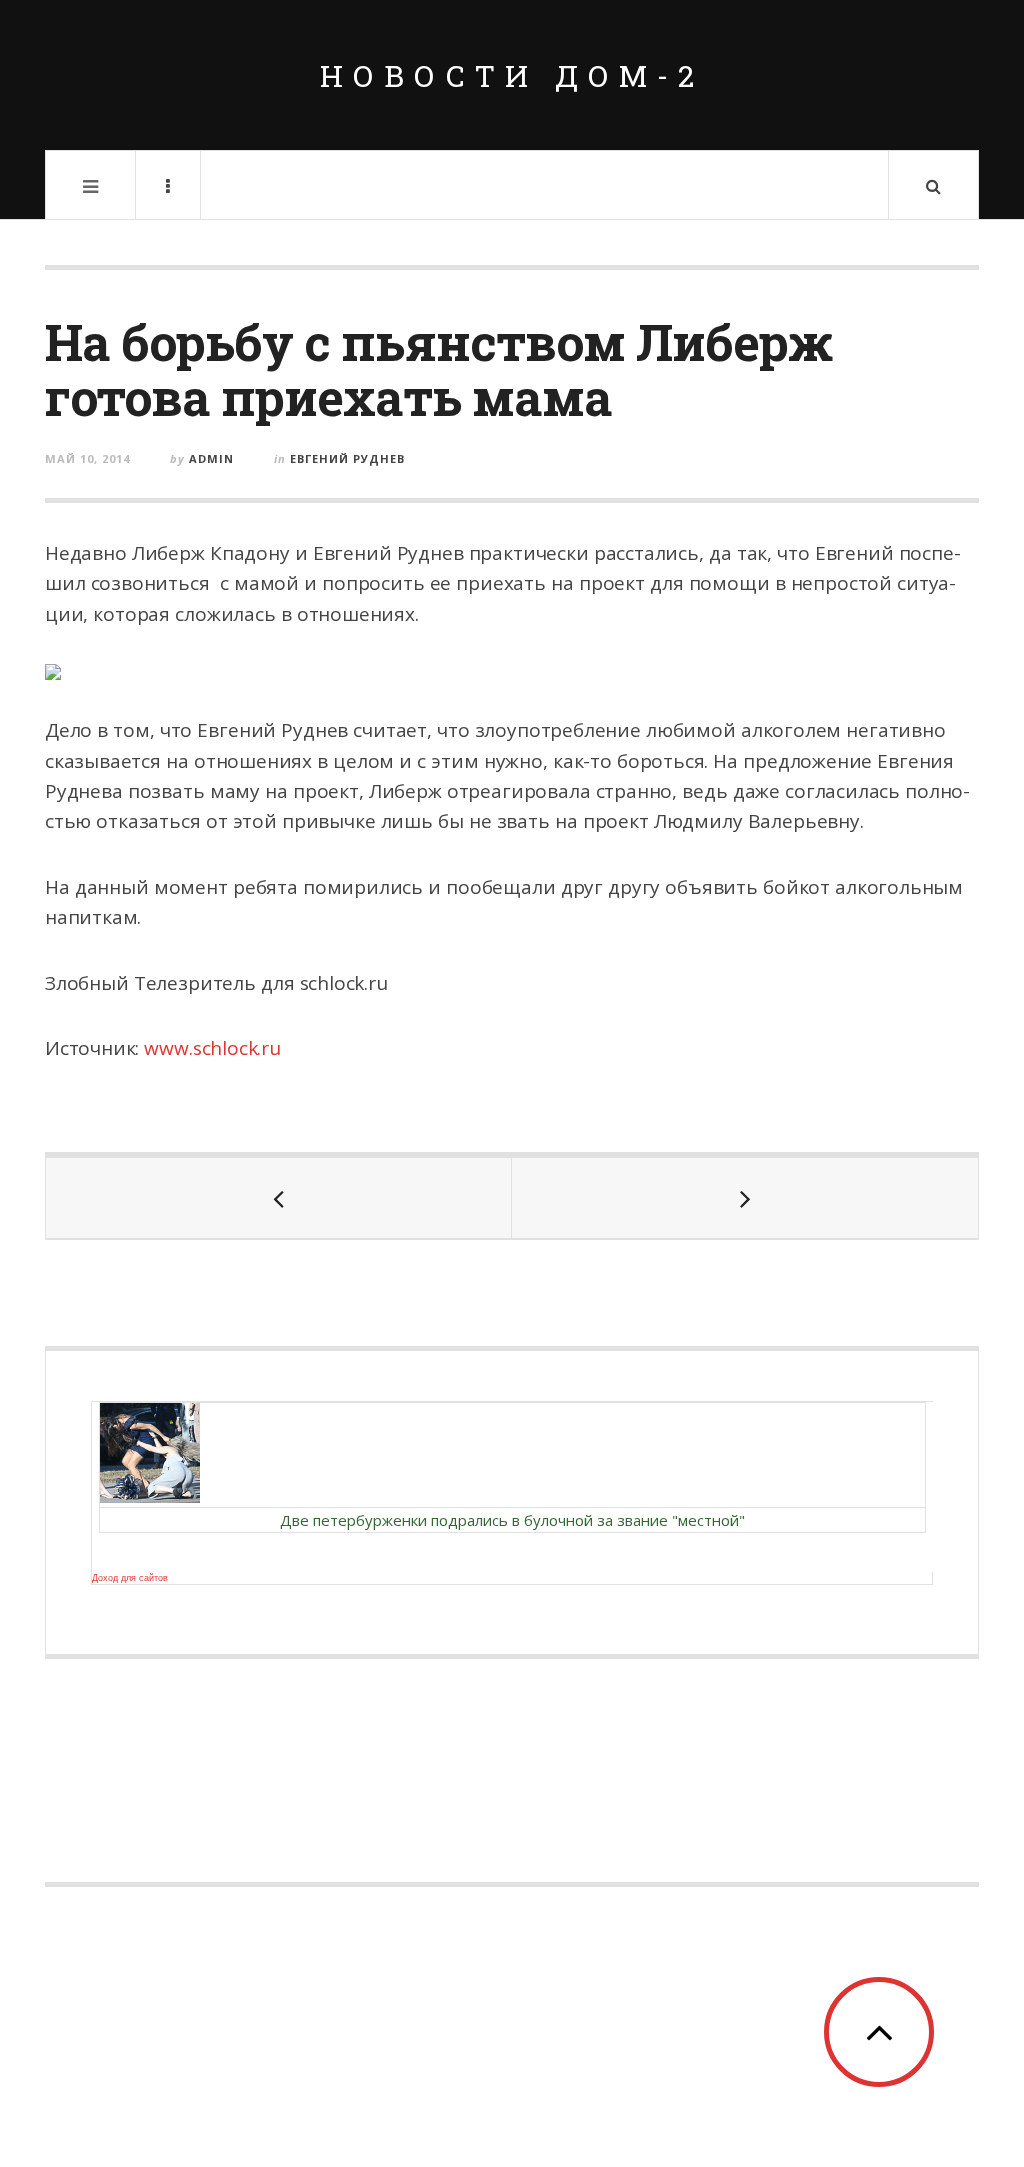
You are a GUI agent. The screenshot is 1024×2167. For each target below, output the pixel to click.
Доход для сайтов (130, 1578)
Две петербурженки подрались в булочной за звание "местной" (512, 1520)
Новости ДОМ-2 (512, 75)
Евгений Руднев (347, 458)
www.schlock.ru (212, 1048)
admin (211, 458)
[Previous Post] (279, 1198)
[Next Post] (745, 1198)
